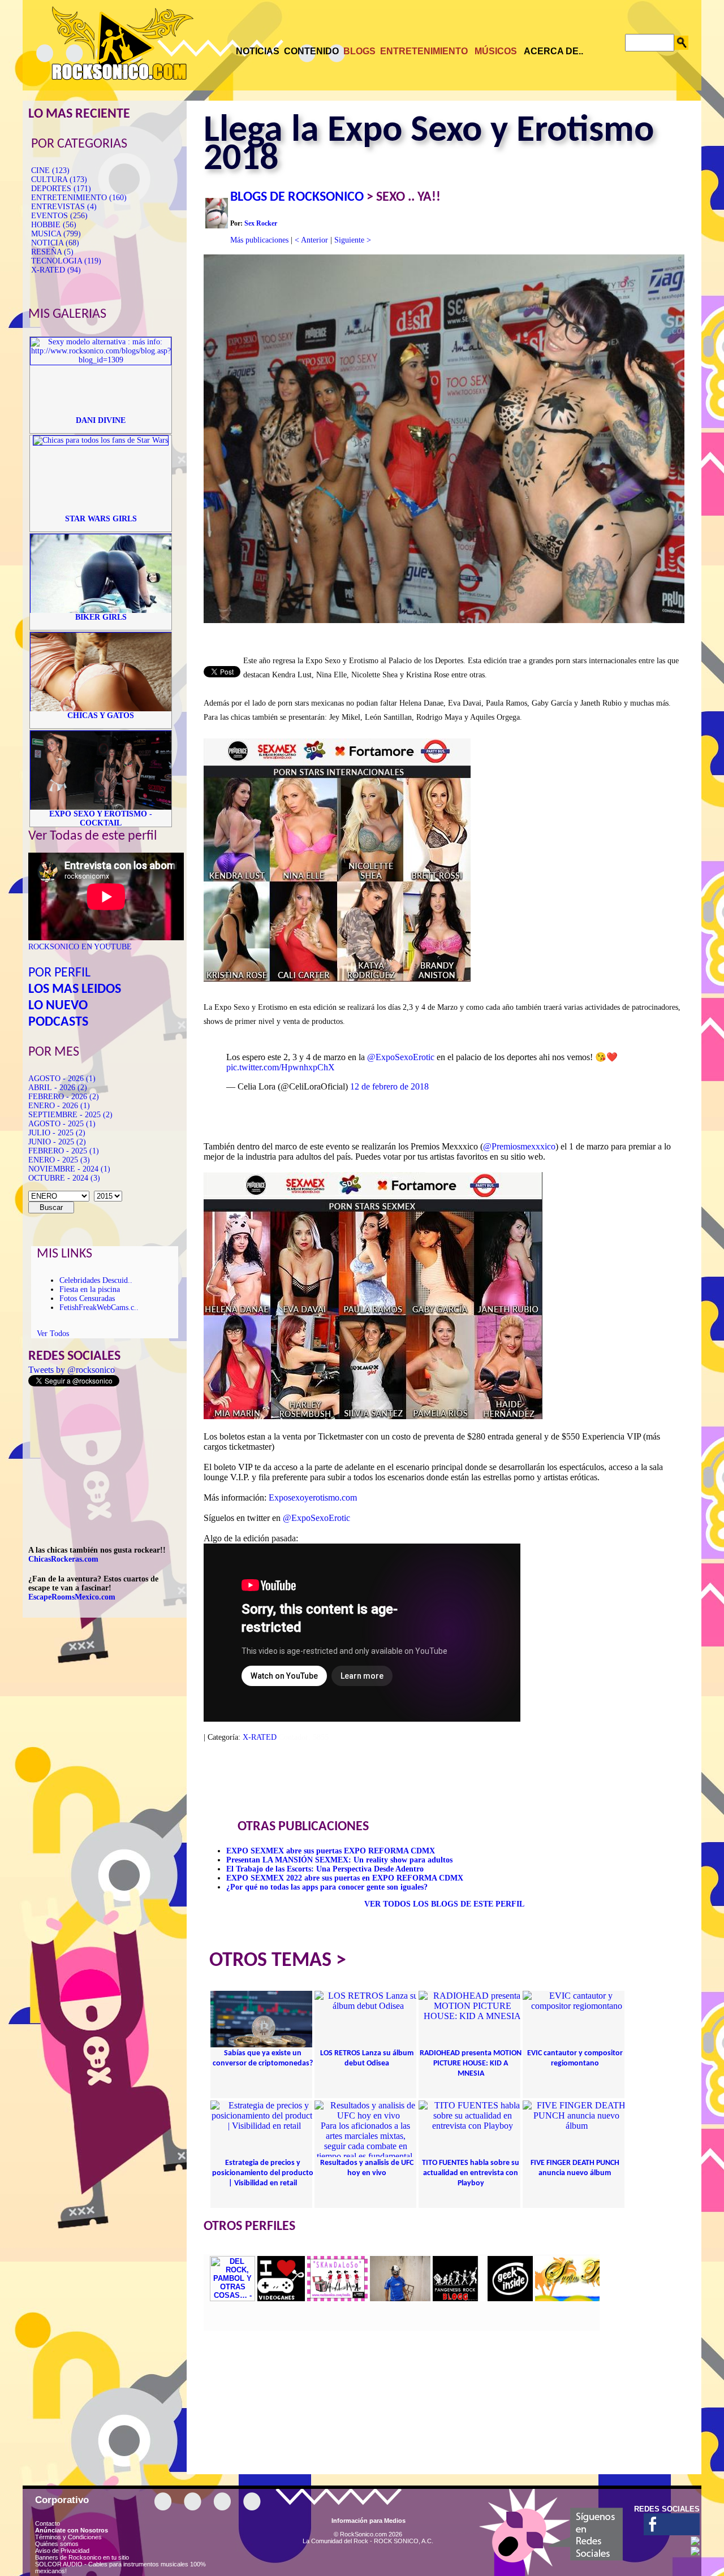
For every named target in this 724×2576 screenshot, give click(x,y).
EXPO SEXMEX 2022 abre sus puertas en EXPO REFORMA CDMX (345, 1878)
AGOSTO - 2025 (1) (62, 1124)
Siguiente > (353, 240)
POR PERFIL (59, 973)
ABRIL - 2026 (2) (58, 1088)
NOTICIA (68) (55, 243)
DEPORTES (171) (61, 189)
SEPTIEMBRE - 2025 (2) (70, 1115)
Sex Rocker (261, 223)
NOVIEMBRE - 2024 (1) (69, 1169)
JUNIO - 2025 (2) (57, 1142)
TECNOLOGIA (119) (66, 261)
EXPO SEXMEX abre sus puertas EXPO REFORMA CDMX (331, 1851)
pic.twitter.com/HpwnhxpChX (281, 1067)
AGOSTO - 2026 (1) (62, 1079)
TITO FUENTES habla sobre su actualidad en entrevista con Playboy (471, 2173)
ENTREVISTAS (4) (64, 207)
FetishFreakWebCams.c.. (99, 1308)
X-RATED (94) (56, 270)
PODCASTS (58, 1022)
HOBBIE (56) (54, 225)
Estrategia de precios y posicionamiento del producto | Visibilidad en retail (263, 2173)
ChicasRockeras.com (63, 1559)
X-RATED (260, 1737)
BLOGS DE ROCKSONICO (297, 197)
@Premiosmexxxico (519, 1146)
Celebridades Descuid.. (96, 1280)
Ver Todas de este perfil (93, 836)
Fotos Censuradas (87, 1298)
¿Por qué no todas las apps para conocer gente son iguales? (327, 1887)
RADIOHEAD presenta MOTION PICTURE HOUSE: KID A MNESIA (471, 2063)
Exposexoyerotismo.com (313, 1497)
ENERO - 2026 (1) (59, 1106)
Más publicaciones (259, 240)
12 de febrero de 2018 (389, 1086)
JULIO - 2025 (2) (57, 1133)
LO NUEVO (58, 1006)
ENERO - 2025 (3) (59, 1160)
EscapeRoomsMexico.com (72, 1597)
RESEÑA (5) (52, 252)
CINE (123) (50, 170)
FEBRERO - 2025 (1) (64, 1151)
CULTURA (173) (59, 180)
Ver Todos (53, 1334)
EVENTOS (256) (59, 216)
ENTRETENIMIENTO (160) (79, 198)
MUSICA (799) (56, 234)
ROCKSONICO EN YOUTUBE (80, 947)
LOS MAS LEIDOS (75, 989)
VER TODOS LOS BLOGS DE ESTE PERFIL (444, 1904)
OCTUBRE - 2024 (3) (64, 1178)
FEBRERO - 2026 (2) (64, 1097)
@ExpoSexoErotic (401, 1057)
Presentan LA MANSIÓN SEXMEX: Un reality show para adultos (339, 1860)
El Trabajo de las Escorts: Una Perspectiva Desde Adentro (325, 1869)
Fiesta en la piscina (90, 1289)
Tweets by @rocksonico (72, 1370)
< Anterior (311, 240)
